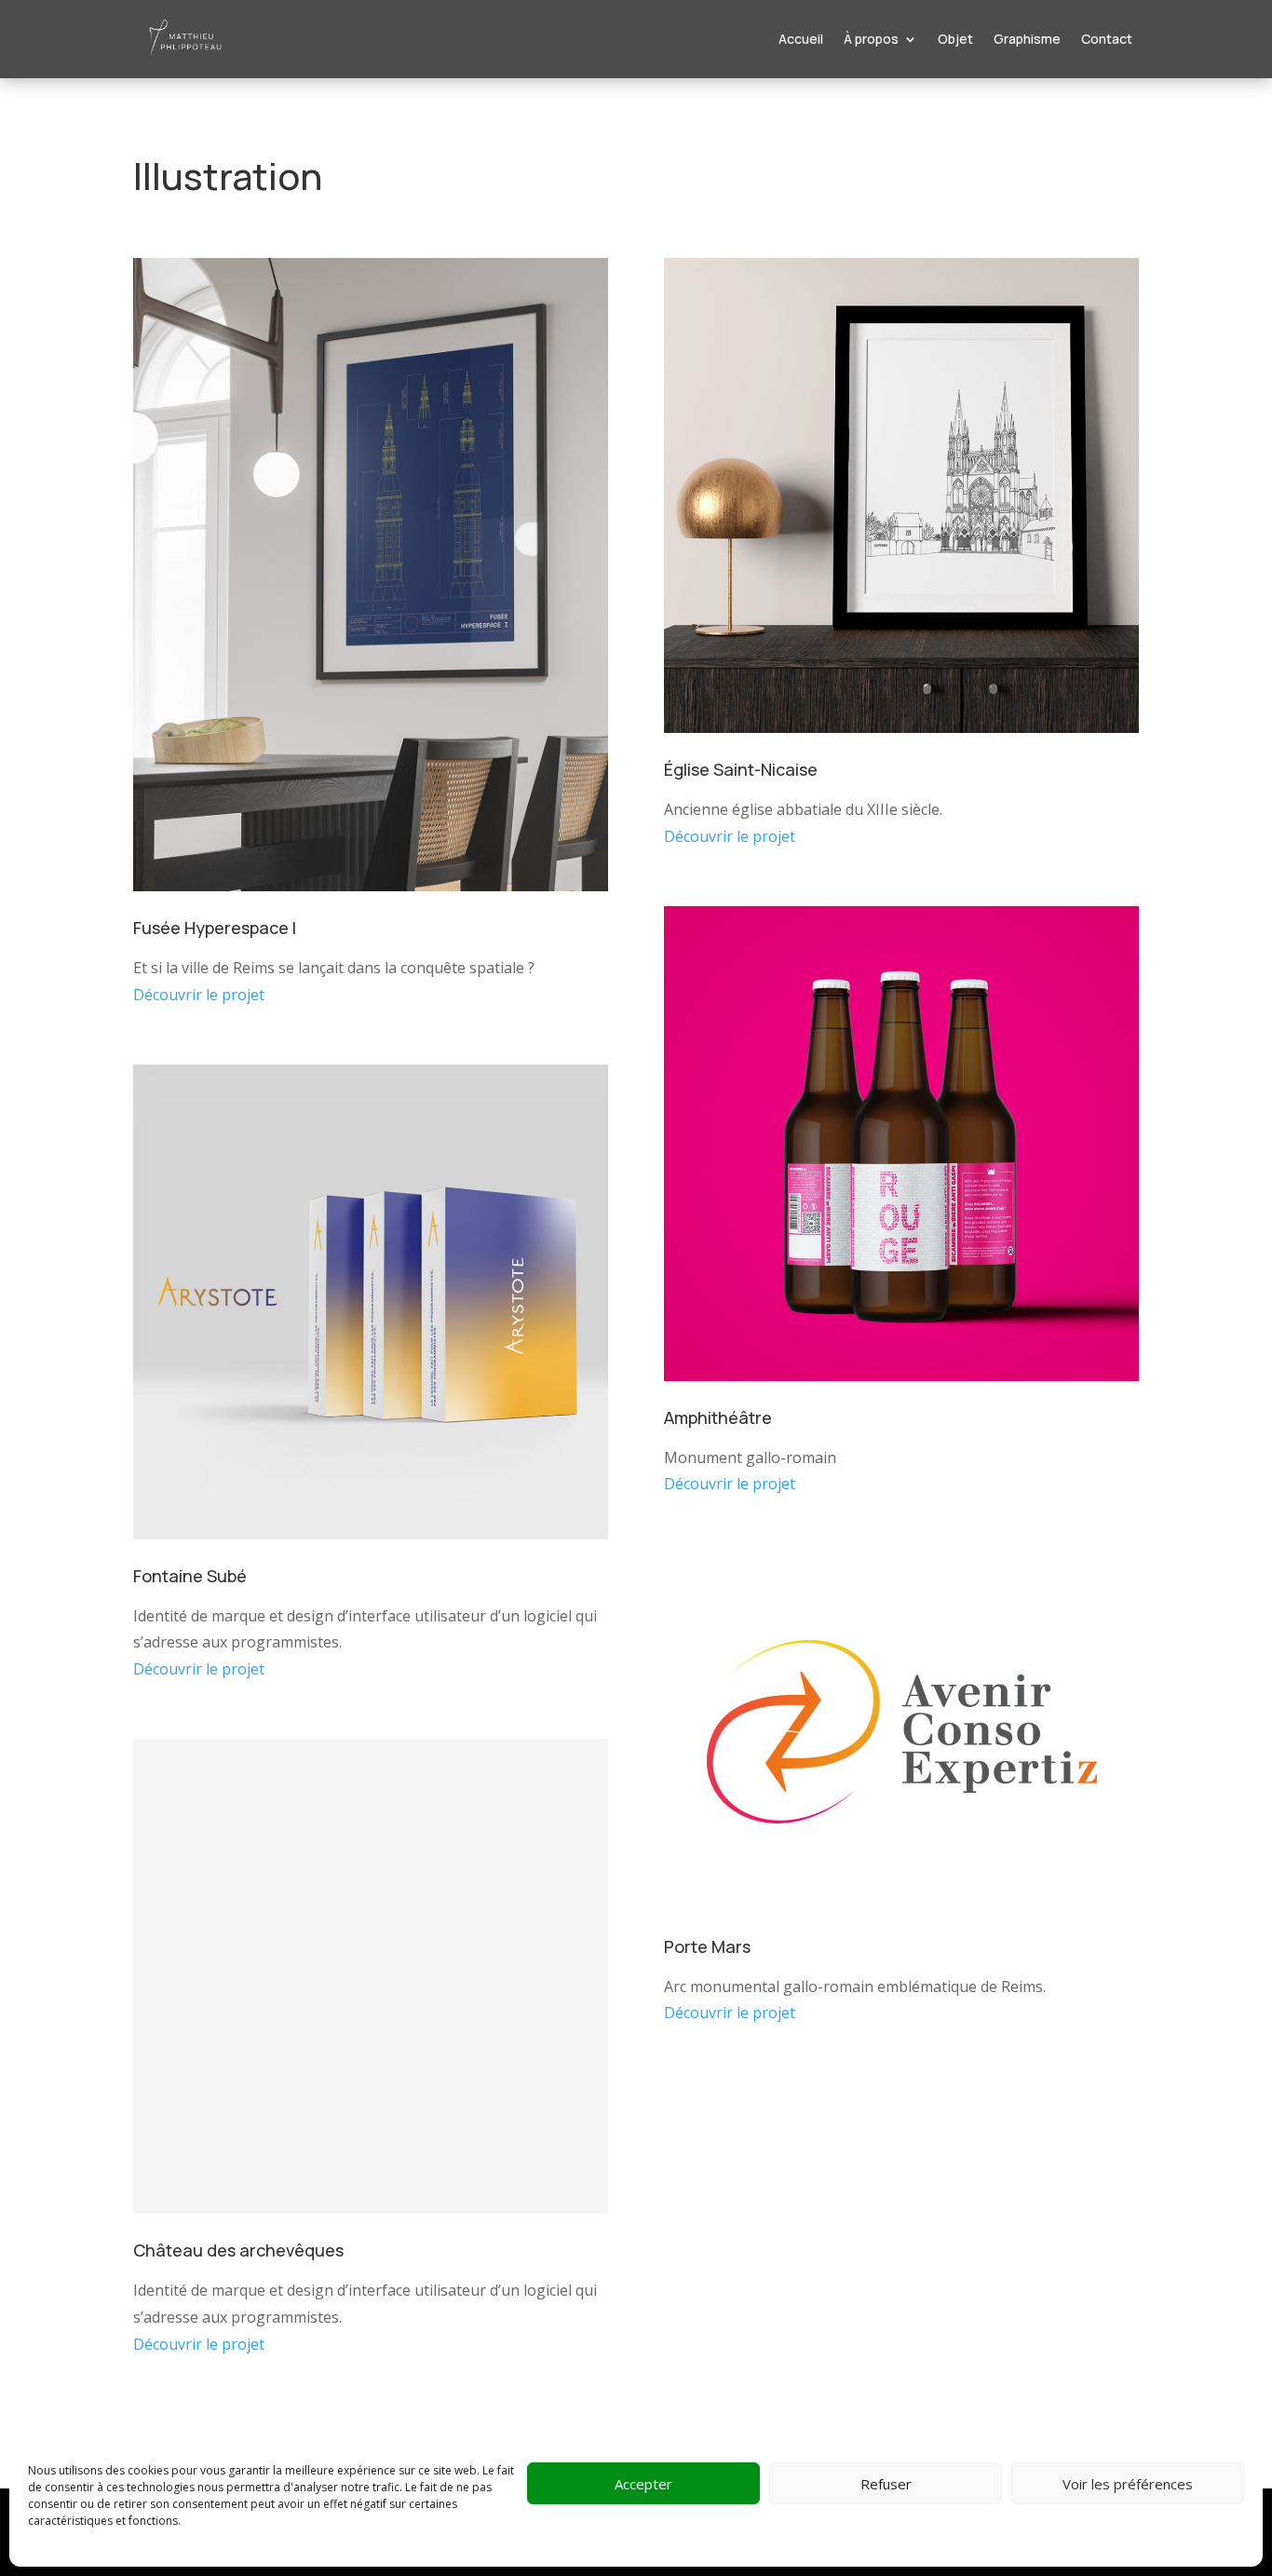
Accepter (643, 2484)
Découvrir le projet (199, 995)
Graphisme (1027, 39)
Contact (1107, 39)
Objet (955, 39)
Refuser (886, 2484)
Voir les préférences (1128, 2484)
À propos (871, 39)
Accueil (801, 39)
